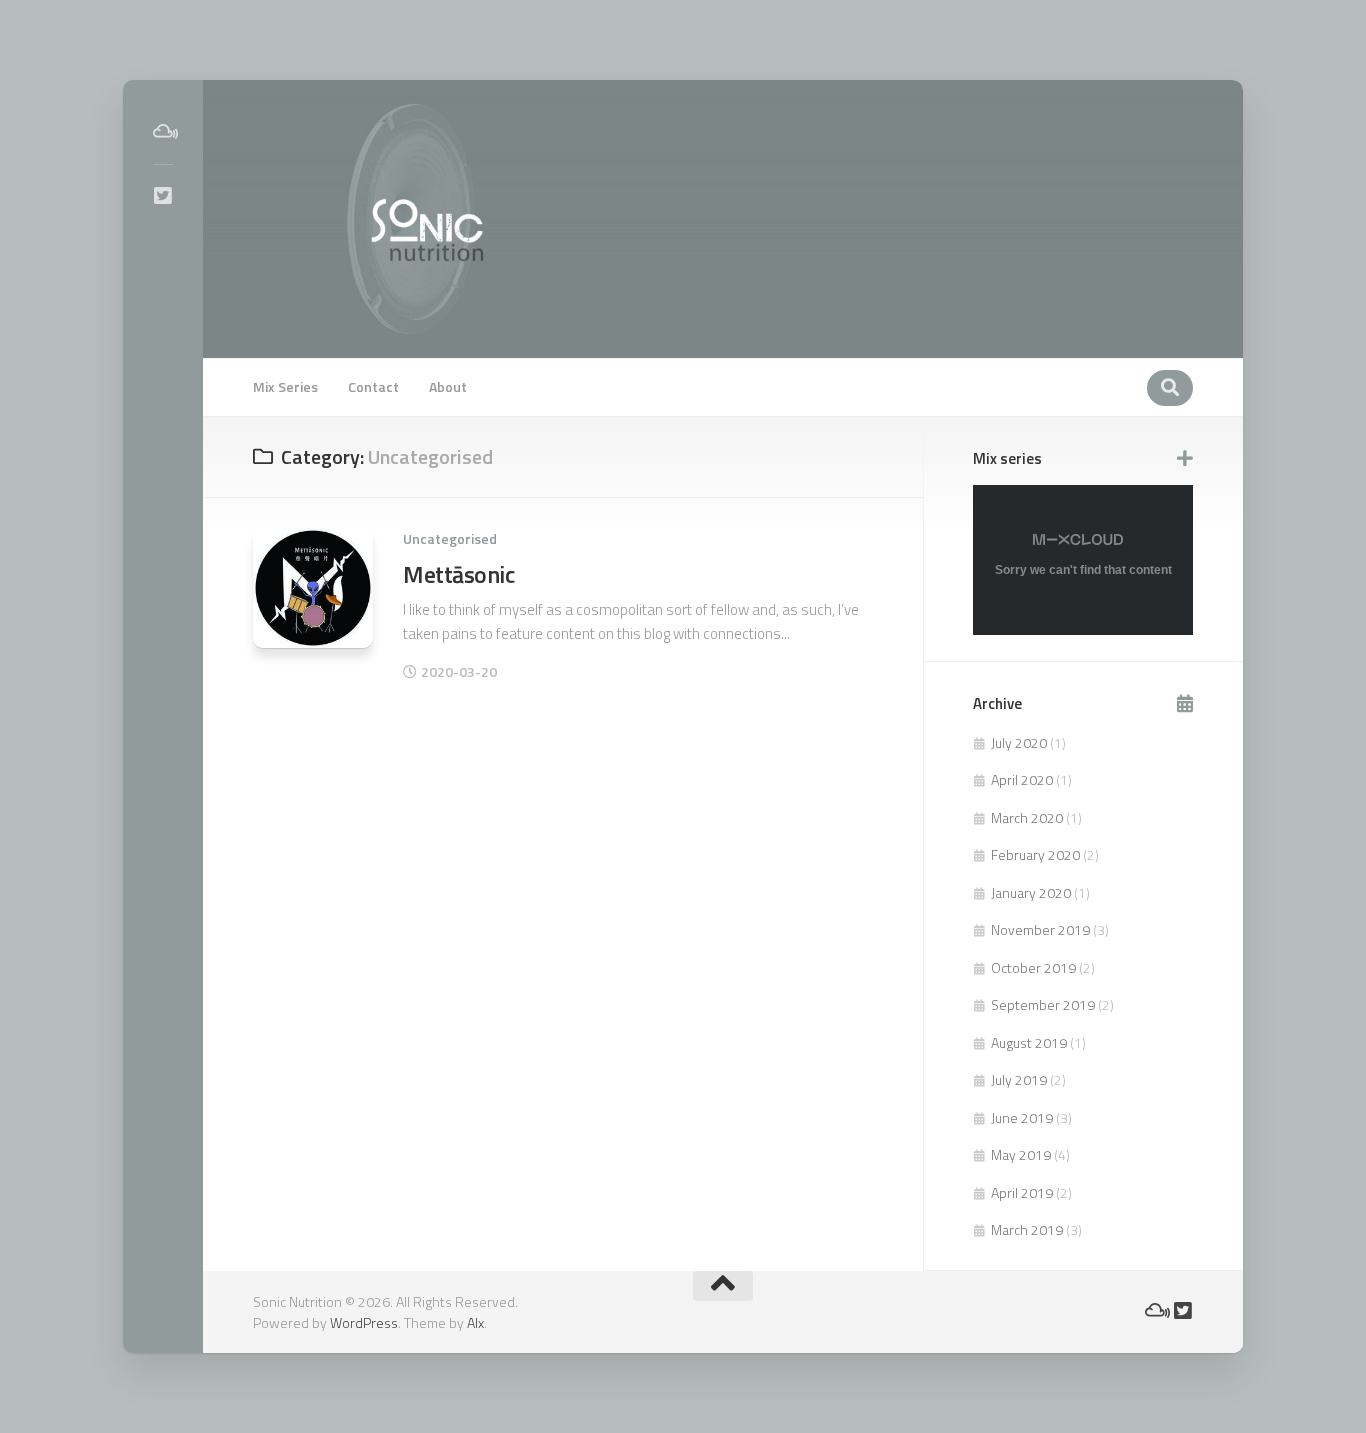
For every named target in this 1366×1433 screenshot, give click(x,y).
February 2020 (1035, 854)
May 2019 (1021, 1154)
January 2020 (1031, 892)
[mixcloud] (163, 132)
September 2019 (1043, 1004)
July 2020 (1019, 742)
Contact (373, 386)
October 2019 (1033, 967)
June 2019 (1022, 1117)
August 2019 (1029, 1042)
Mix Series (285, 386)
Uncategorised (450, 538)
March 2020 (1027, 817)
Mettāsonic (458, 574)
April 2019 (1022, 1192)
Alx (475, 1322)
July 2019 (1019, 1079)
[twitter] (163, 196)
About (448, 386)
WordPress (364, 1322)
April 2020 (1022, 779)
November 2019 (1040, 929)
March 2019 (1027, 1229)
